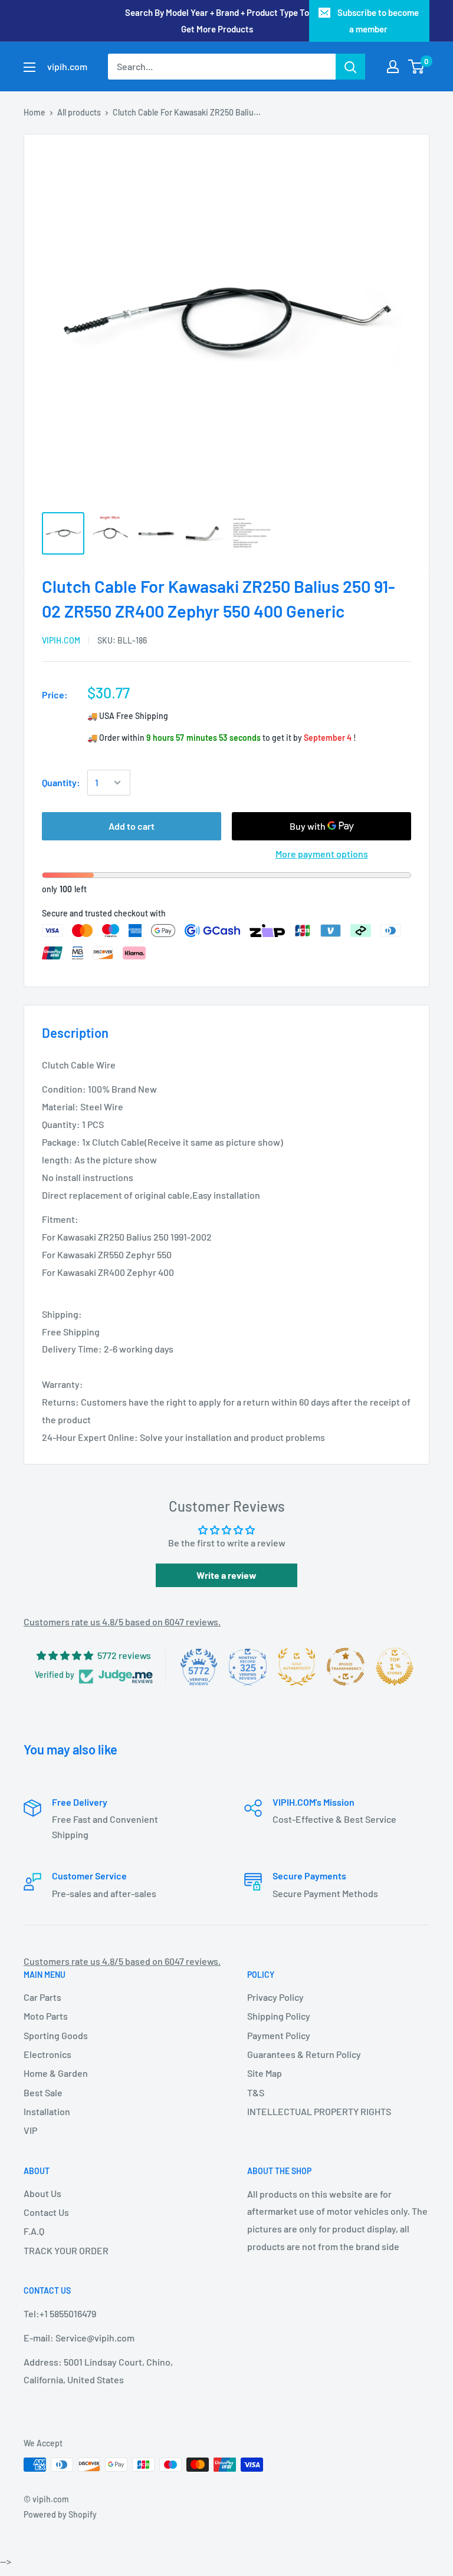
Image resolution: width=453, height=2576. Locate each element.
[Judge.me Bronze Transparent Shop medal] (346, 1667)
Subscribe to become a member (378, 21)
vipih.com (61, 640)
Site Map (265, 2073)
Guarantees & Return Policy (304, 2054)
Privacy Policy (275, 1997)
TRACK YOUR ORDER (66, 2250)
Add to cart (132, 826)
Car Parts (42, 1997)
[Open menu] (29, 67)
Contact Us (46, 2212)
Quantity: (61, 782)
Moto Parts (46, 2016)
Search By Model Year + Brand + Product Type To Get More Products (217, 21)
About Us (42, 2193)
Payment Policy (279, 2035)
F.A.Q (34, 2231)
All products (79, 112)
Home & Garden (56, 2073)
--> (243, 194)
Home (35, 112)
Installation (47, 2111)
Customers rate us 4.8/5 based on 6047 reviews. (122, 1622)
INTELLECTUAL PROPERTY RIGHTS (319, 2111)
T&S (256, 2092)
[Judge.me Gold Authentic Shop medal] (297, 1667)
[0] (417, 67)
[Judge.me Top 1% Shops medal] (395, 1667)
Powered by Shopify (60, 2514)
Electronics (47, 2054)
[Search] (350, 67)
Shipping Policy (279, 2016)
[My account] (393, 67)
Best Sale (43, 2092)
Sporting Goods (56, 2035)
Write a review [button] (226, 1575)
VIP (30, 2130)
